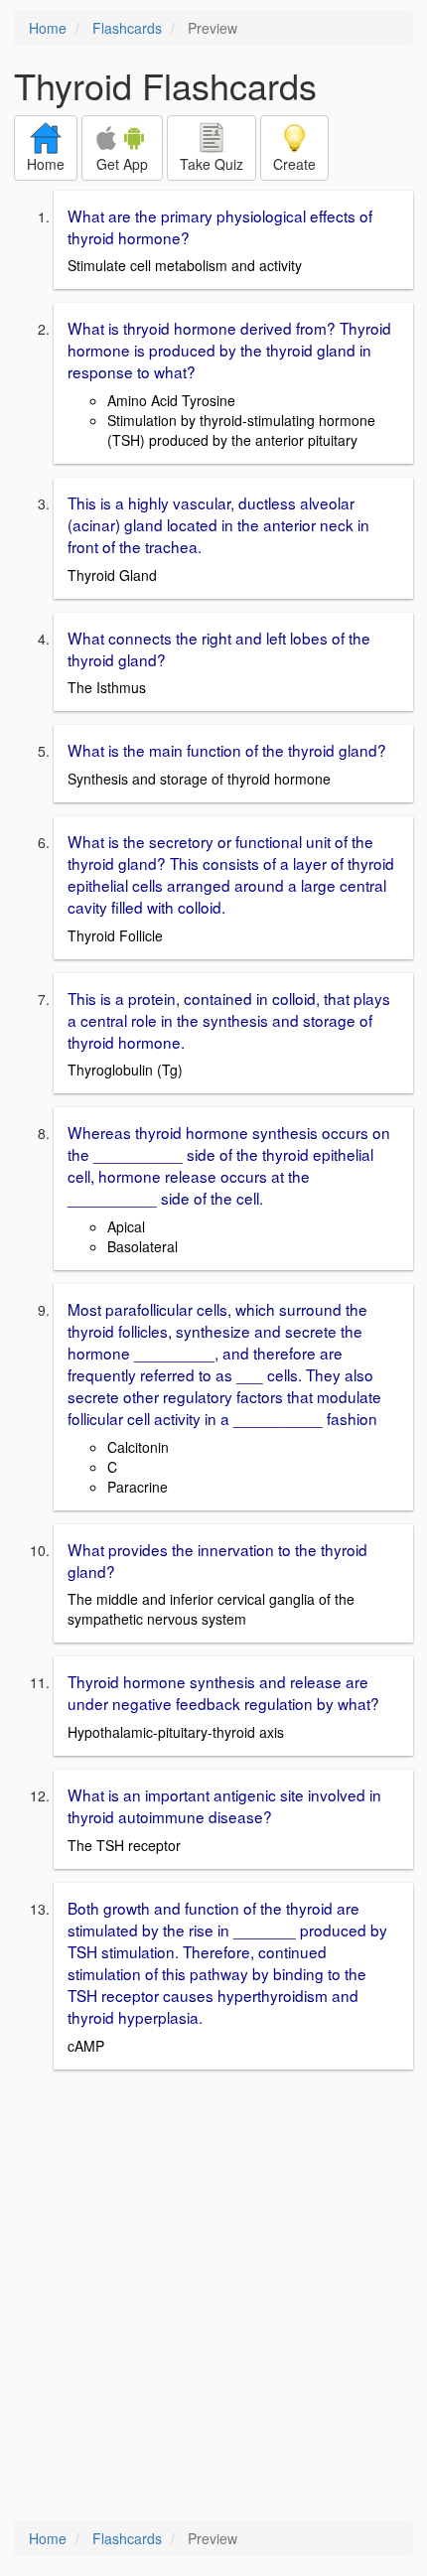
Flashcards (127, 28)
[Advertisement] (213, 2297)
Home (48, 28)
